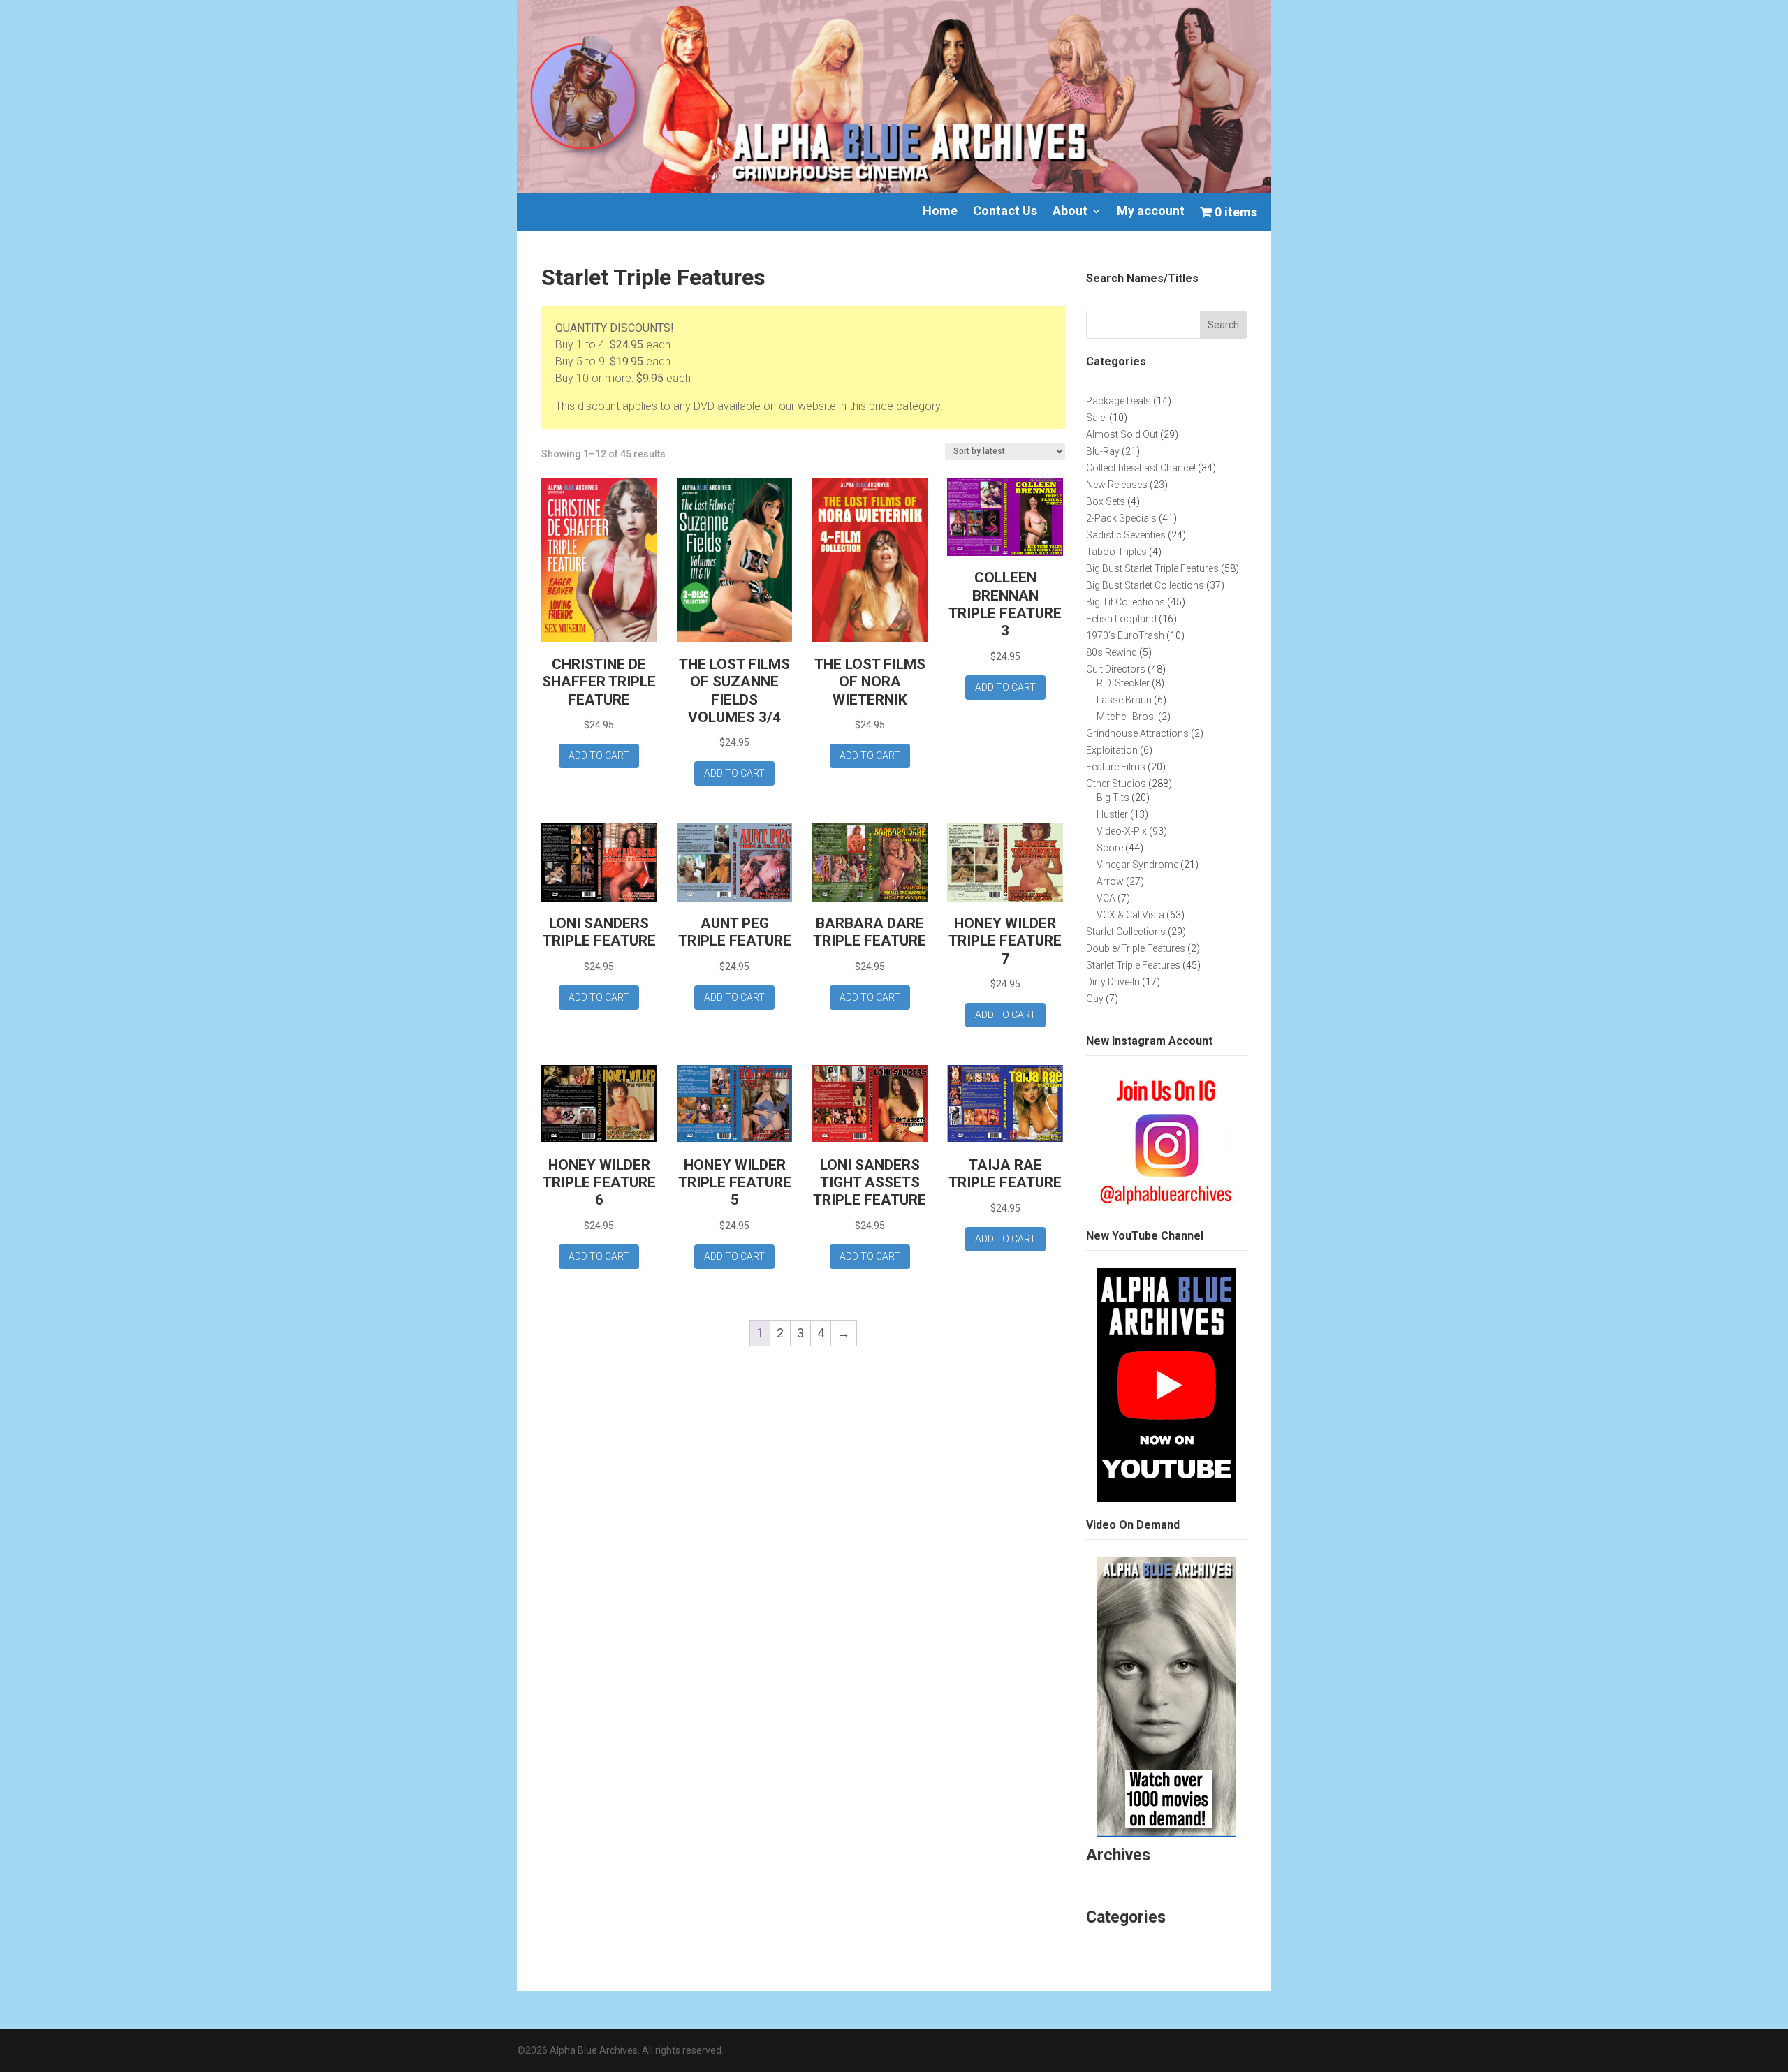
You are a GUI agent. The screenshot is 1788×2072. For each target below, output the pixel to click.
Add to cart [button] (599, 756)
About (1070, 212)
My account (1151, 212)
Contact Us (1005, 212)
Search (1223, 325)
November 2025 (1130, 1881)
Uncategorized (1126, 1943)
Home (940, 212)
